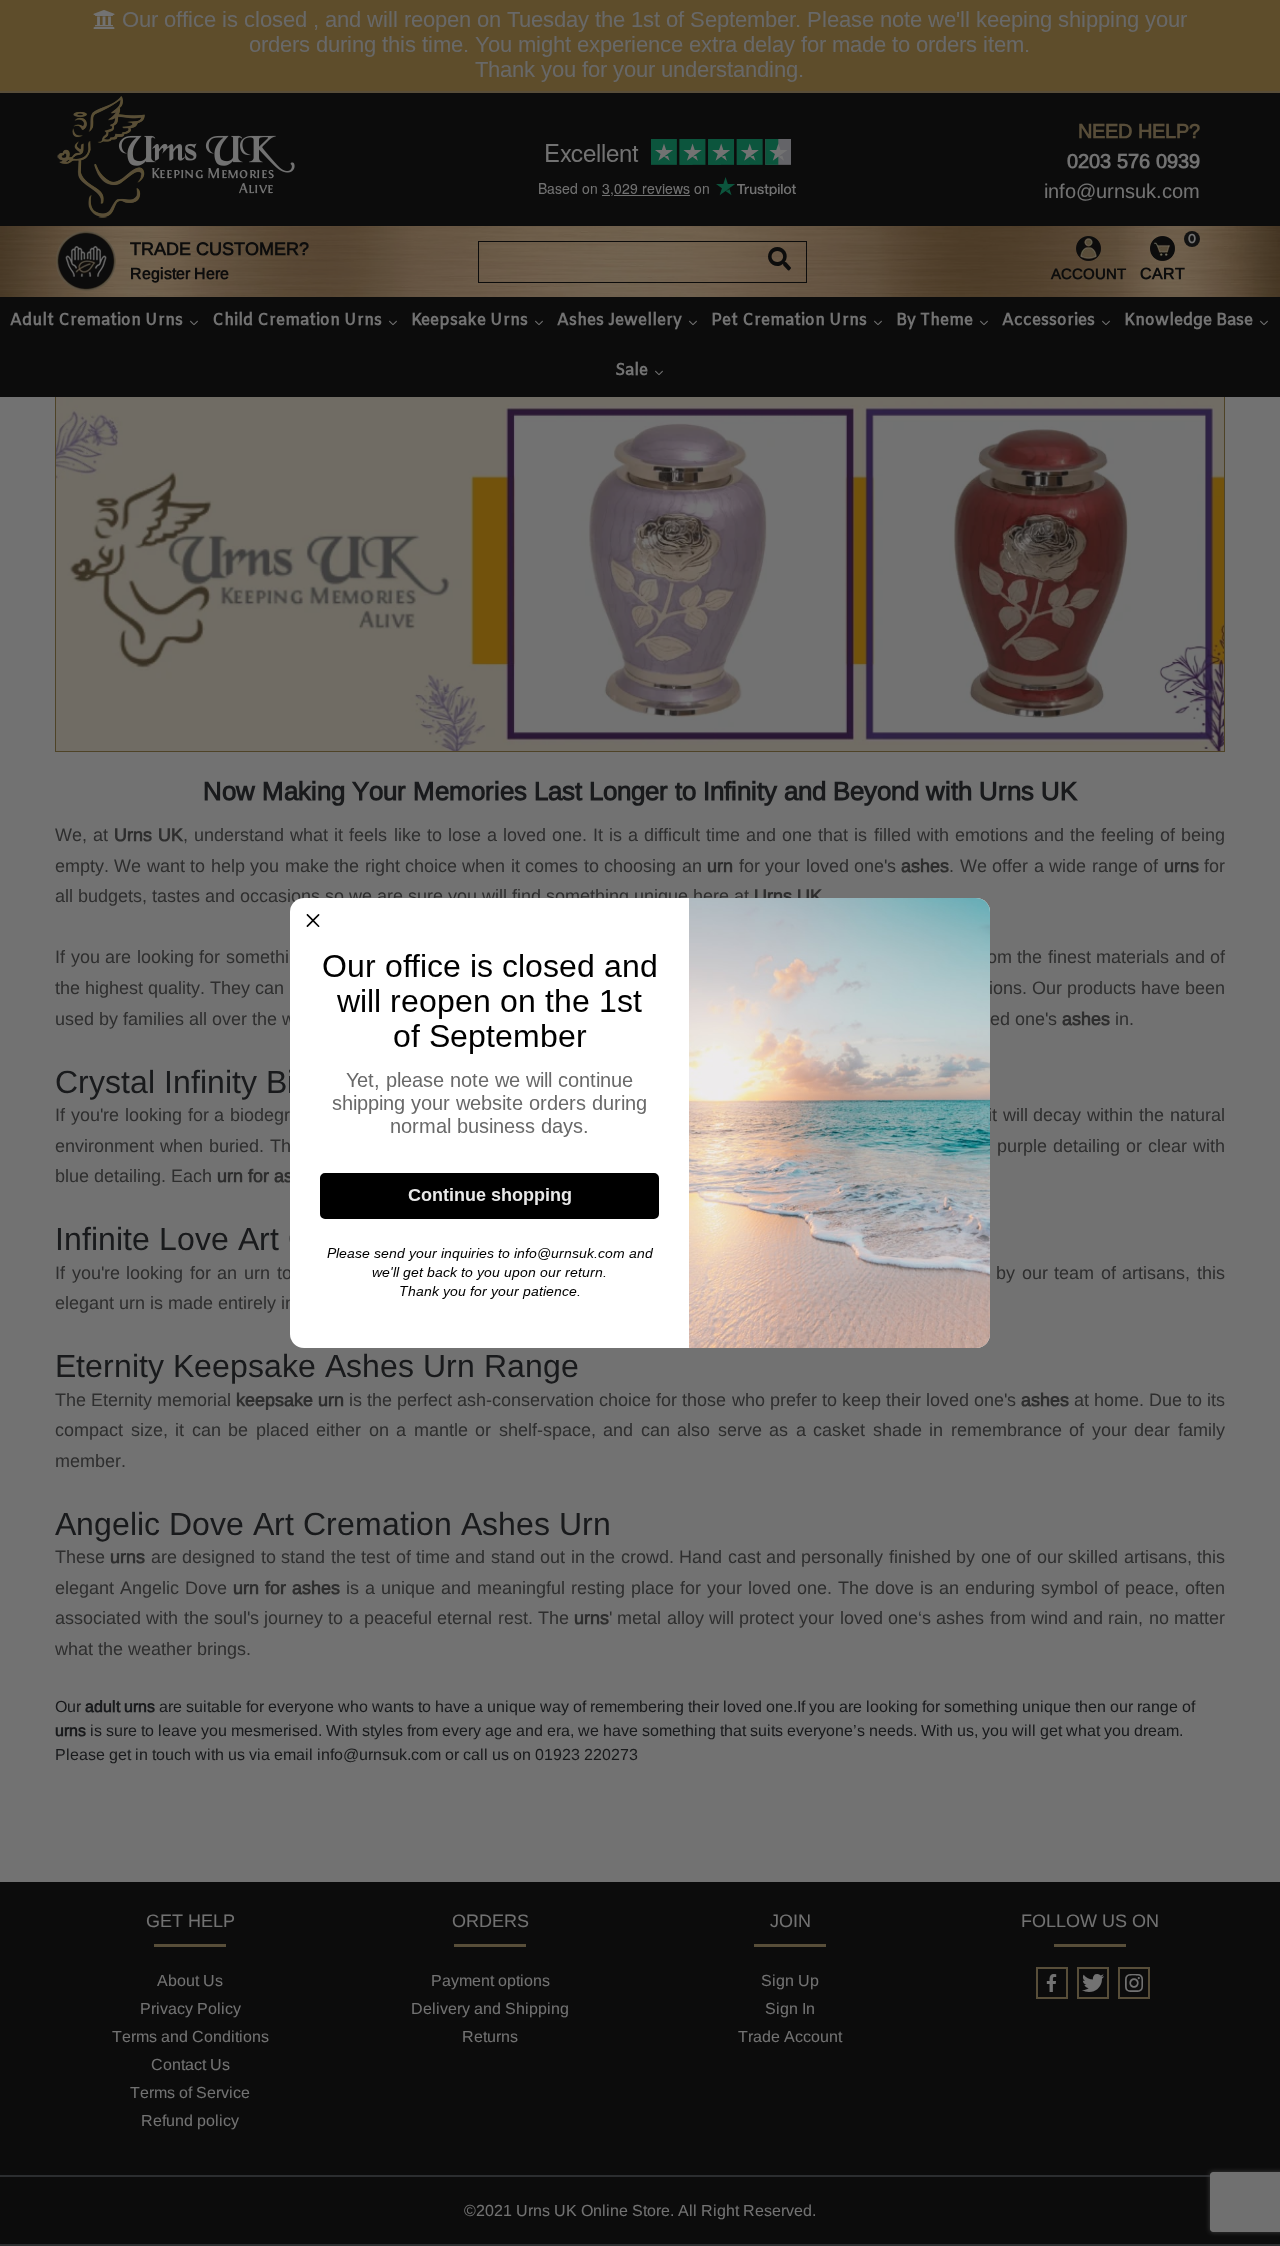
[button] (313, 921)
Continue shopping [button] (490, 1195)
